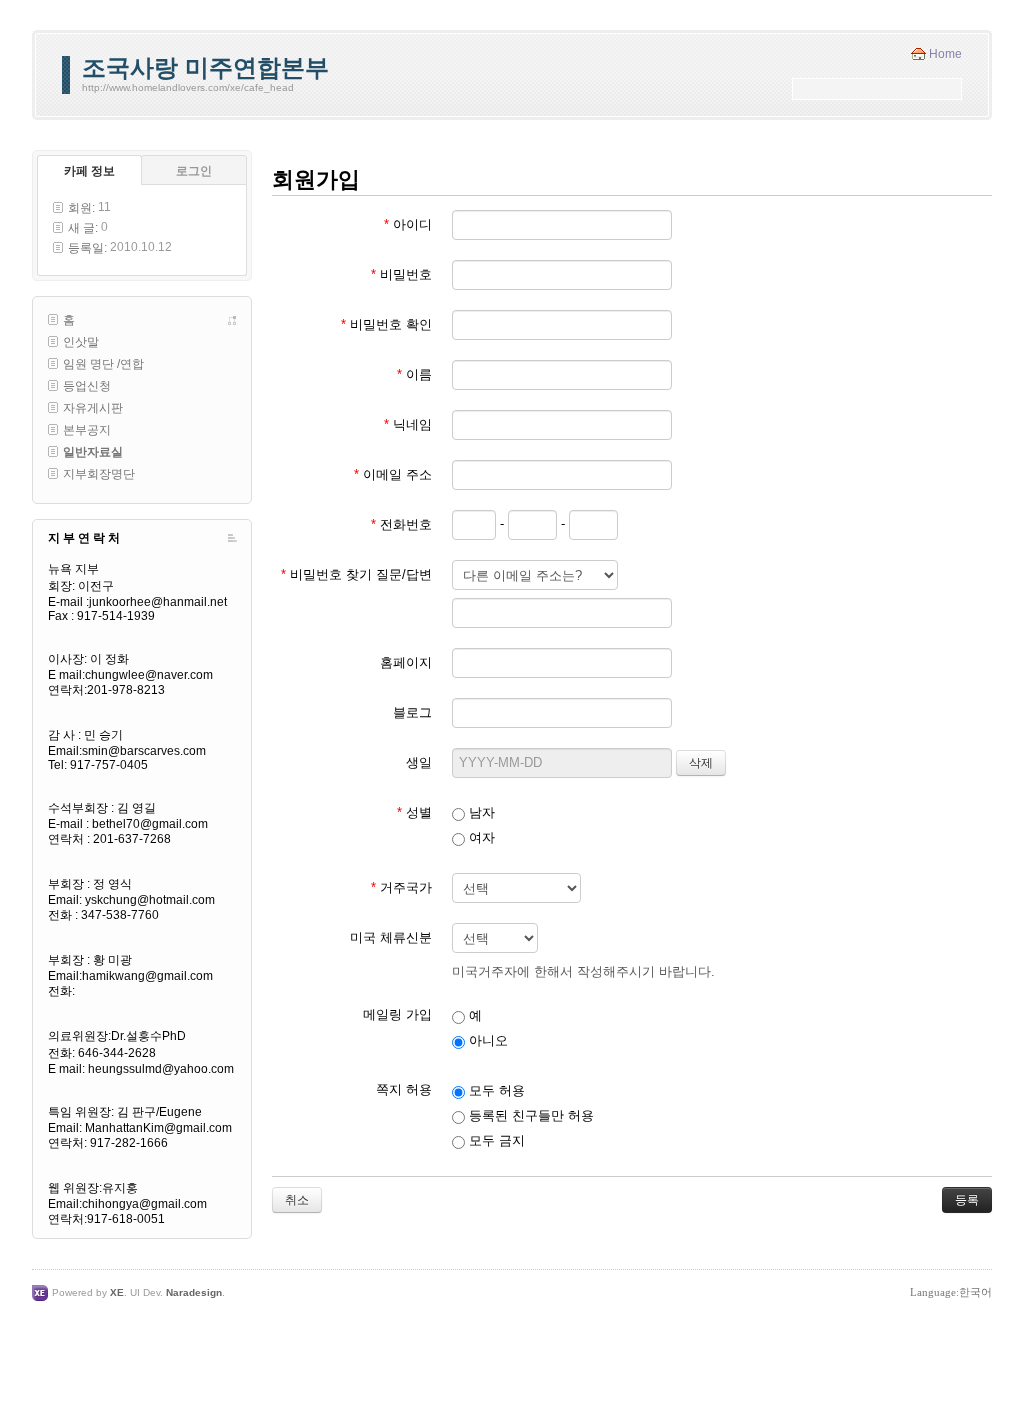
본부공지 (87, 430)
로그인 (194, 171)
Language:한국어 (951, 1292)
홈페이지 (406, 662)
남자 (480, 812)
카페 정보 (89, 171)
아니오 (486, 1040)
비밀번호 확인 (386, 324)
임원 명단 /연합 (103, 364)
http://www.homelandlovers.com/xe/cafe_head (188, 87)
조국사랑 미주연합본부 (205, 67)
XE (117, 1292)
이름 (414, 374)
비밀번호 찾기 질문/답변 (356, 574)
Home (945, 54)
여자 (480, 837)
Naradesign (194, 1292)
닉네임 (408, 424)
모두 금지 (495, 1140)
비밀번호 (401, 274)
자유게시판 (93, 408)
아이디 (408, 224)
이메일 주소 (393, 474)
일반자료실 (93, 452)
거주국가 (401, 887)
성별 (414, 812)
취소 (297, 1200)
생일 (419, 762)
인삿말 (81, 342)
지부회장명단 (99, 474)
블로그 (412, 712)
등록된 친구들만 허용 (529, 1115)
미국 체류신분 (391, 937)
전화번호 (401, 524)
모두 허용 (495, 1090)
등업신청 (87, 386)
